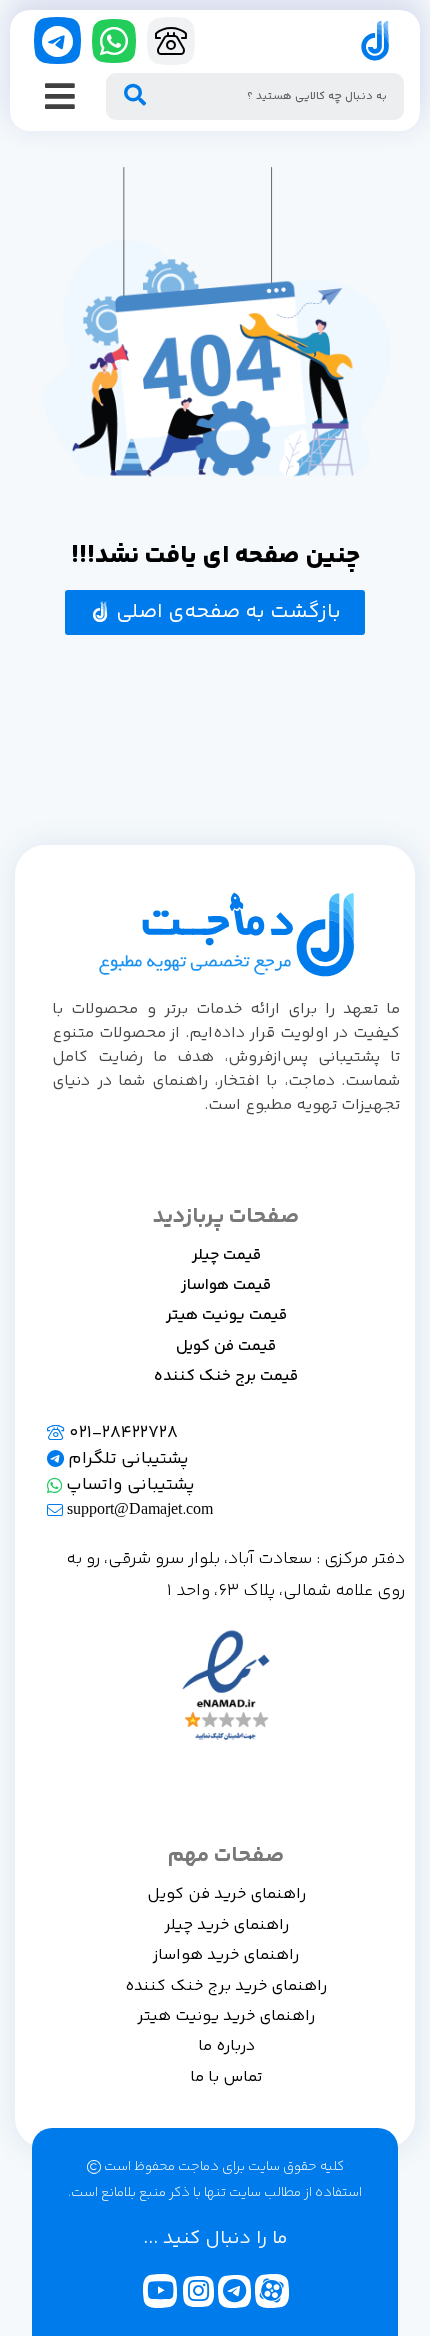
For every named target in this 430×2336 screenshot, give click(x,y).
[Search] (135, 96)
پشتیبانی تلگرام (126, 1459)
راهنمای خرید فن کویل (226, 1894)
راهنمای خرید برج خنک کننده (226, 1986)
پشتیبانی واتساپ (128, 1485)
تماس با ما (226, 2077)
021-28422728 (121, 1433)
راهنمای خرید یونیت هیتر (226, 2016)
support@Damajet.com (138, 1510)
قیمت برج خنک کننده (226, 1376)
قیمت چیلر (226, 1255)
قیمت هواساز (226, 1285)
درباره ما (226, 2046)
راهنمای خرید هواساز (226, 1955)
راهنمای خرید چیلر (226, 1925)
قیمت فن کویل (226, 1346)
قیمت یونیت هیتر (226, 1315)
